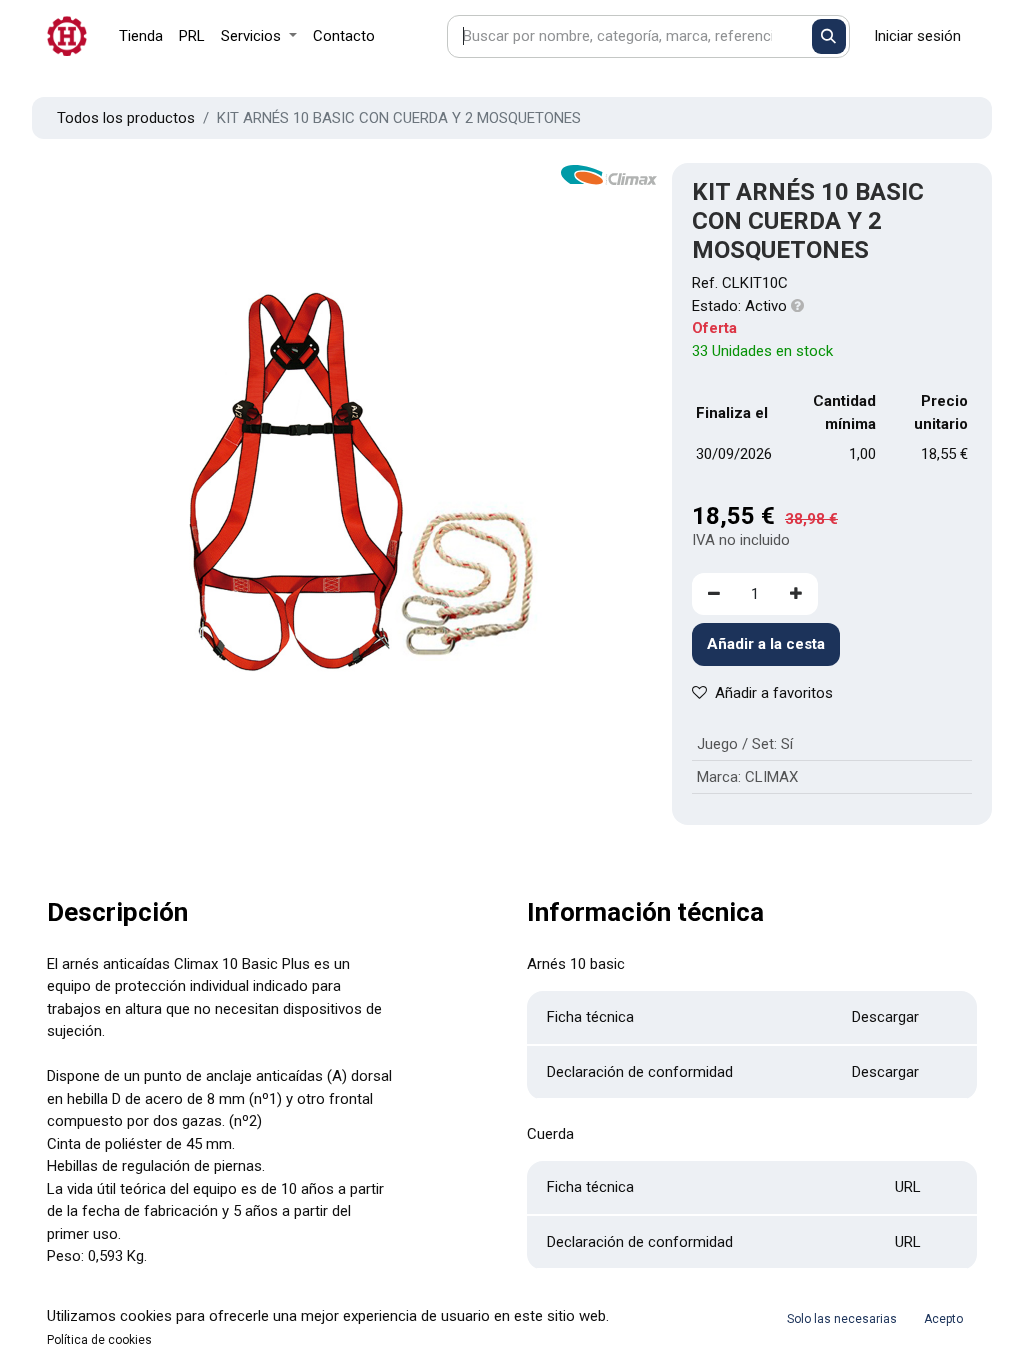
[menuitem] (141, 36)
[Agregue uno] (796, 594)
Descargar (885, 1017)
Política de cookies (99, 1340)
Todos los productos (126, 118)
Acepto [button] (943, 1319)
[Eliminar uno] (714, 594)
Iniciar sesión (917, 36)
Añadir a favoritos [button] (774, 693)
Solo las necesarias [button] (842, 1319)
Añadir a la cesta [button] (766, 644)
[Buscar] (829, 36)
